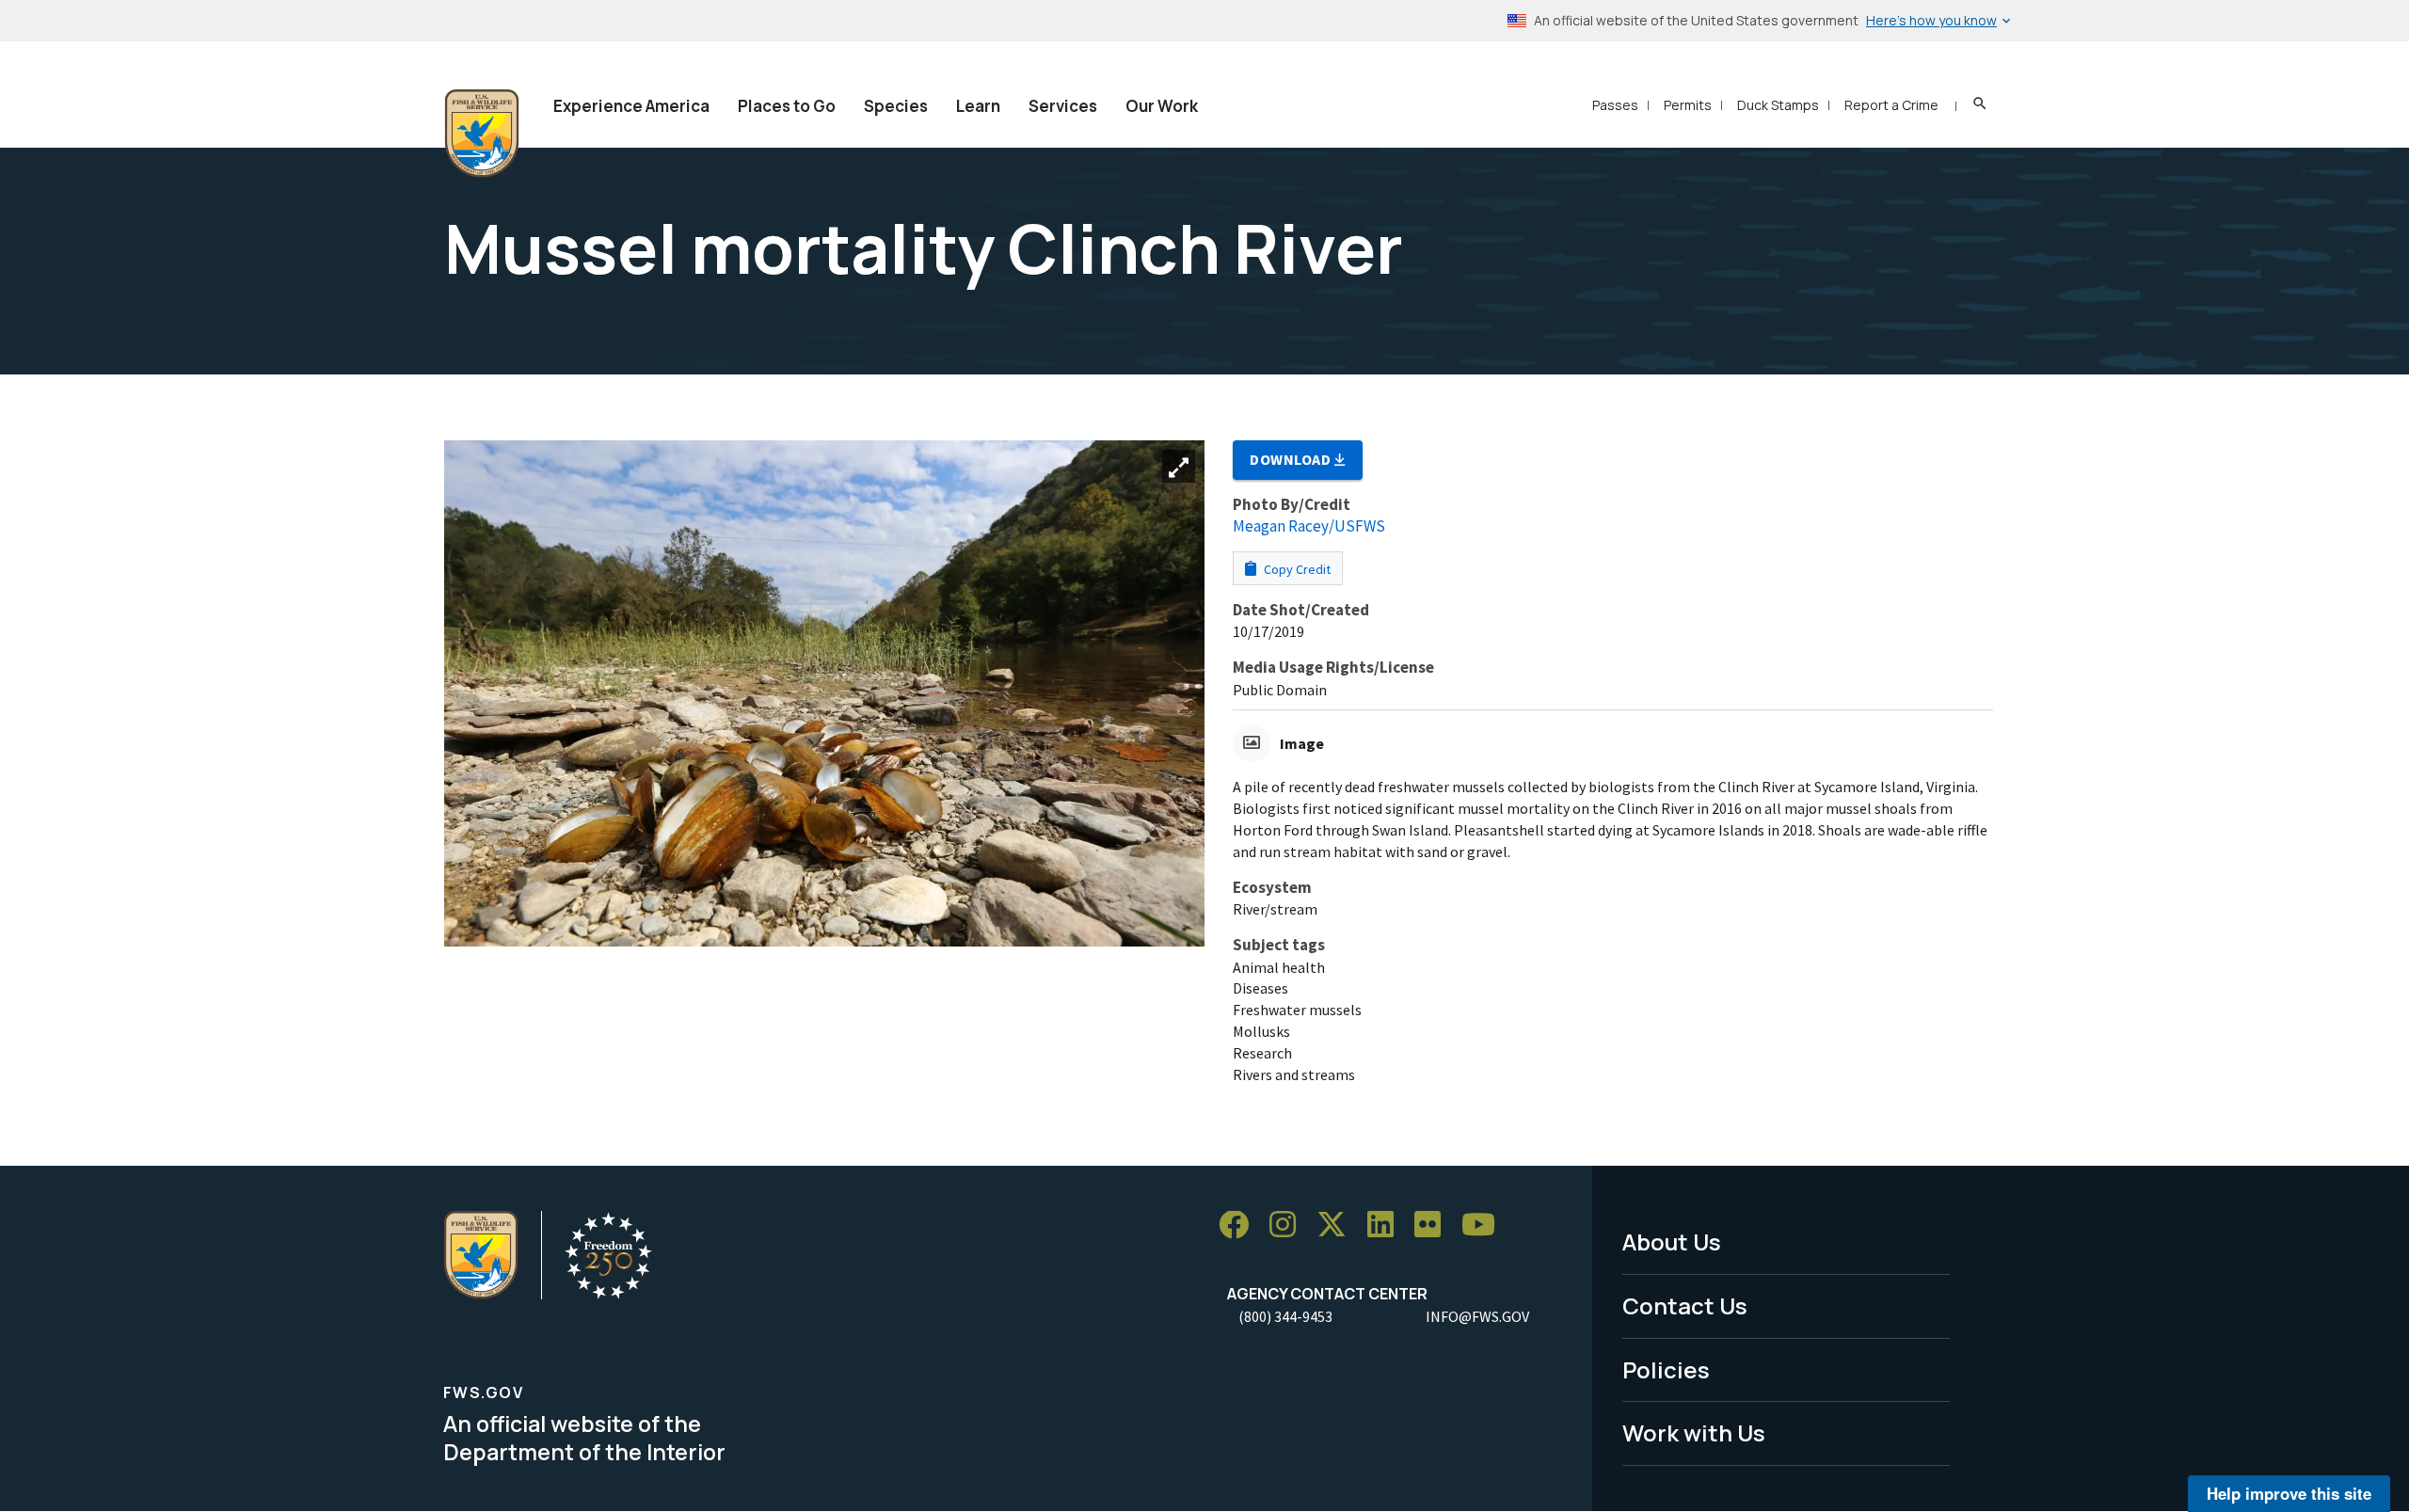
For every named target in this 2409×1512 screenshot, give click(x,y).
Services (1063, 106)
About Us (1672, 1241)
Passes (1615, 105)
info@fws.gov (1477, 1316)
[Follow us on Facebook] (1240, 1226)
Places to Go (787, 106)
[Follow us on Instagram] (1289, 1226)
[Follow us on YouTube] (1485, 1226)
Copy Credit (1296, 569)
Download (1292, 459)
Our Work (1162, 106)
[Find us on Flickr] (1434, 1226)
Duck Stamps (1778, 105)
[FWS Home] (482, 134)
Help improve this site (2289, 1493)
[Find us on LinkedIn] (1387, 1226)
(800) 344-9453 (1285, 1316)
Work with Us (1694, 1432)
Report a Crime (1891, 105)
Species (896, 106)
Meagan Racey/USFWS (1309, 526)
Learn (978, 106)
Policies (1666, 1369)
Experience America (631, 106)
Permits (1688, 105)
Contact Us (1685, 1305)
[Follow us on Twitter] (1338, 1226)
